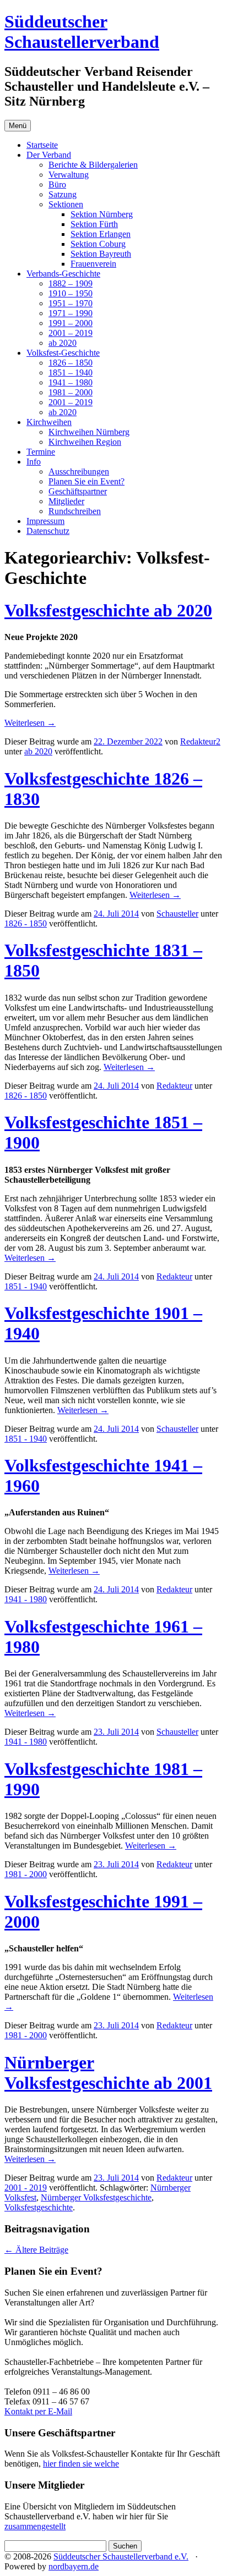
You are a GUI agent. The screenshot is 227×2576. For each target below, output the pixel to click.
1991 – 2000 (71, 323)
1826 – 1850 (71, 363)
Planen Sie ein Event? (87, 481)
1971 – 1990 (71, 313)
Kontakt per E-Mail (38, 2411)
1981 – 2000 (71, 392)
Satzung (63, 194)
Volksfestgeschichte (39, 2207)
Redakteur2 (200, 741)
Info (34, 462)
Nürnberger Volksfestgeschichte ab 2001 (108, 2073)
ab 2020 (63, 343)
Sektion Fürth (94, 224)
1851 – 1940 (71, 373)
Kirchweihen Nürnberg (89, 432)
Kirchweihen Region (85, 442)
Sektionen (66, 204)
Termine (41, 452)
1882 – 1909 (71, 283)
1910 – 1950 (71, 293)
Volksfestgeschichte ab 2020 (108, 610)
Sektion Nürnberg (102, 214)
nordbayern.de (74, 2566)
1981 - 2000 (26, 1874)
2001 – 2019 (71, 333)
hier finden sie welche (81, 2464)
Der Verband (49, 155)
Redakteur (174, 1086)
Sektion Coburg (98, 244)
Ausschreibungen (79, 471)
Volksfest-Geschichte (63, 353)
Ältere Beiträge (36, 2250)
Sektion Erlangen (101, 234)
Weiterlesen (30, 723)
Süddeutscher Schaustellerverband (82, 32)
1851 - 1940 (26, 1286)
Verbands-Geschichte (63, 274)
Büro (57, 184)
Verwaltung (69, 175)
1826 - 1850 (26, 923)
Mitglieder (66, 501)
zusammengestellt (35, 2526)
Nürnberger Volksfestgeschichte (96, 2197)
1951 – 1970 (71, 303)
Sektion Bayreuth (101, 254)
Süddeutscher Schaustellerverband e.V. (121, 2556)
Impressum (45, 521)
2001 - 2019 (26, 2188)
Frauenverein (93, 264)
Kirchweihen (49, 422)
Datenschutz (48, 531)
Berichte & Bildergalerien (93, 165)
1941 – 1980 (71, 382)
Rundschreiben (75, 511)
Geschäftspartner (78, 491)
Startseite (42, 145)
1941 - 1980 (26, 1599)
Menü (18, 126)
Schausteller (177, 914)
